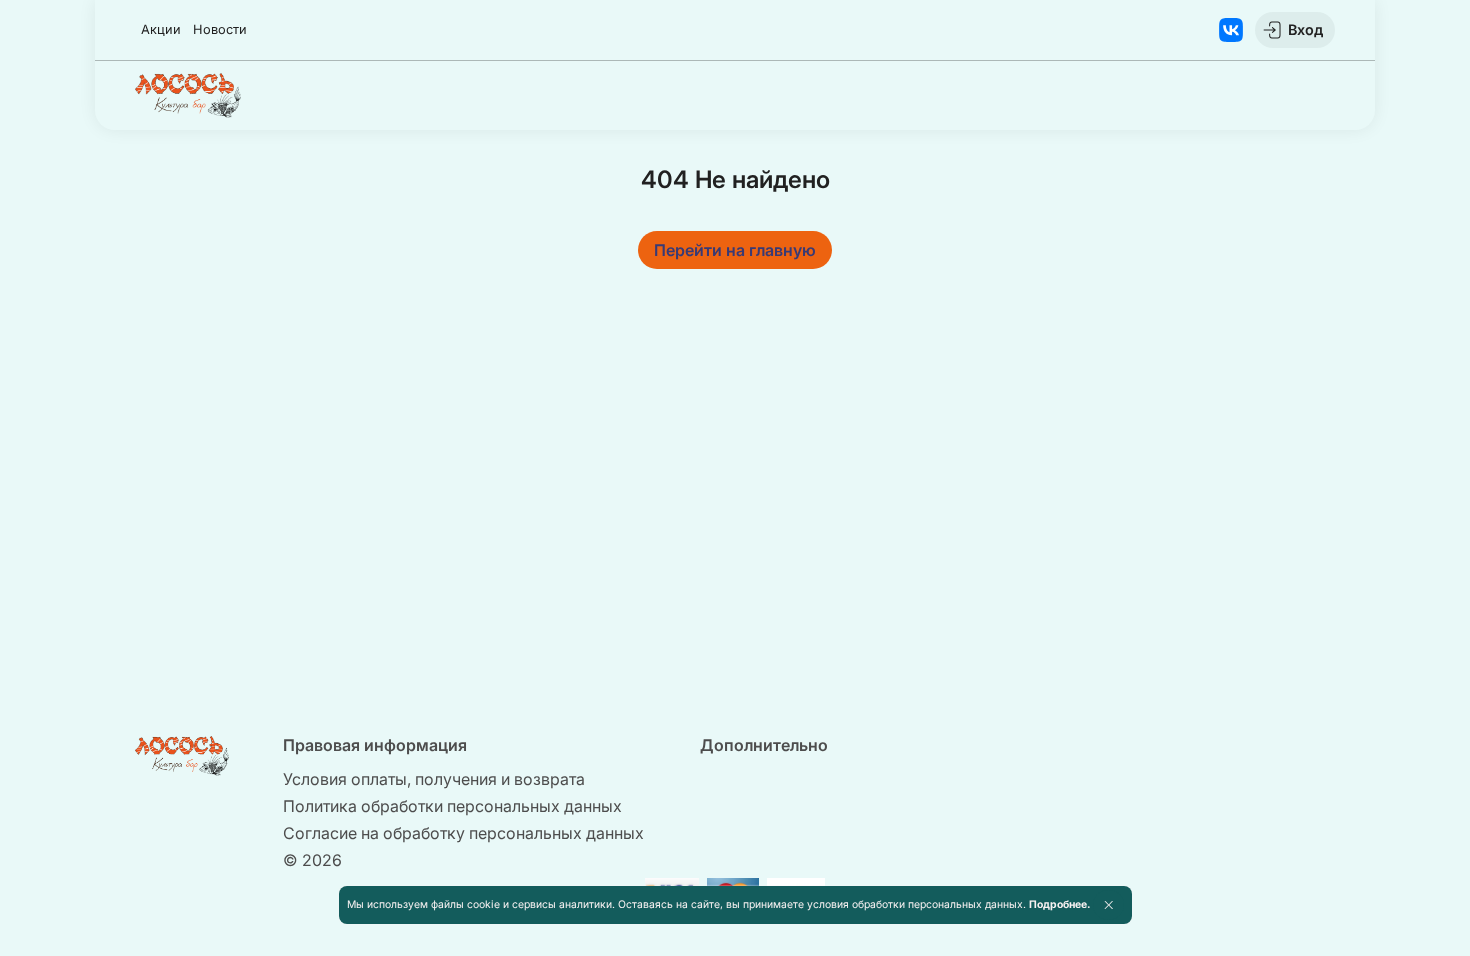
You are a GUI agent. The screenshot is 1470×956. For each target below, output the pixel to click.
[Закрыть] (1108, 905)
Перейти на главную (735, 250)
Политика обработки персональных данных (452, 806)
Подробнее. (1059, 904)
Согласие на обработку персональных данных (463, 833)
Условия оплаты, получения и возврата (434, 779)
